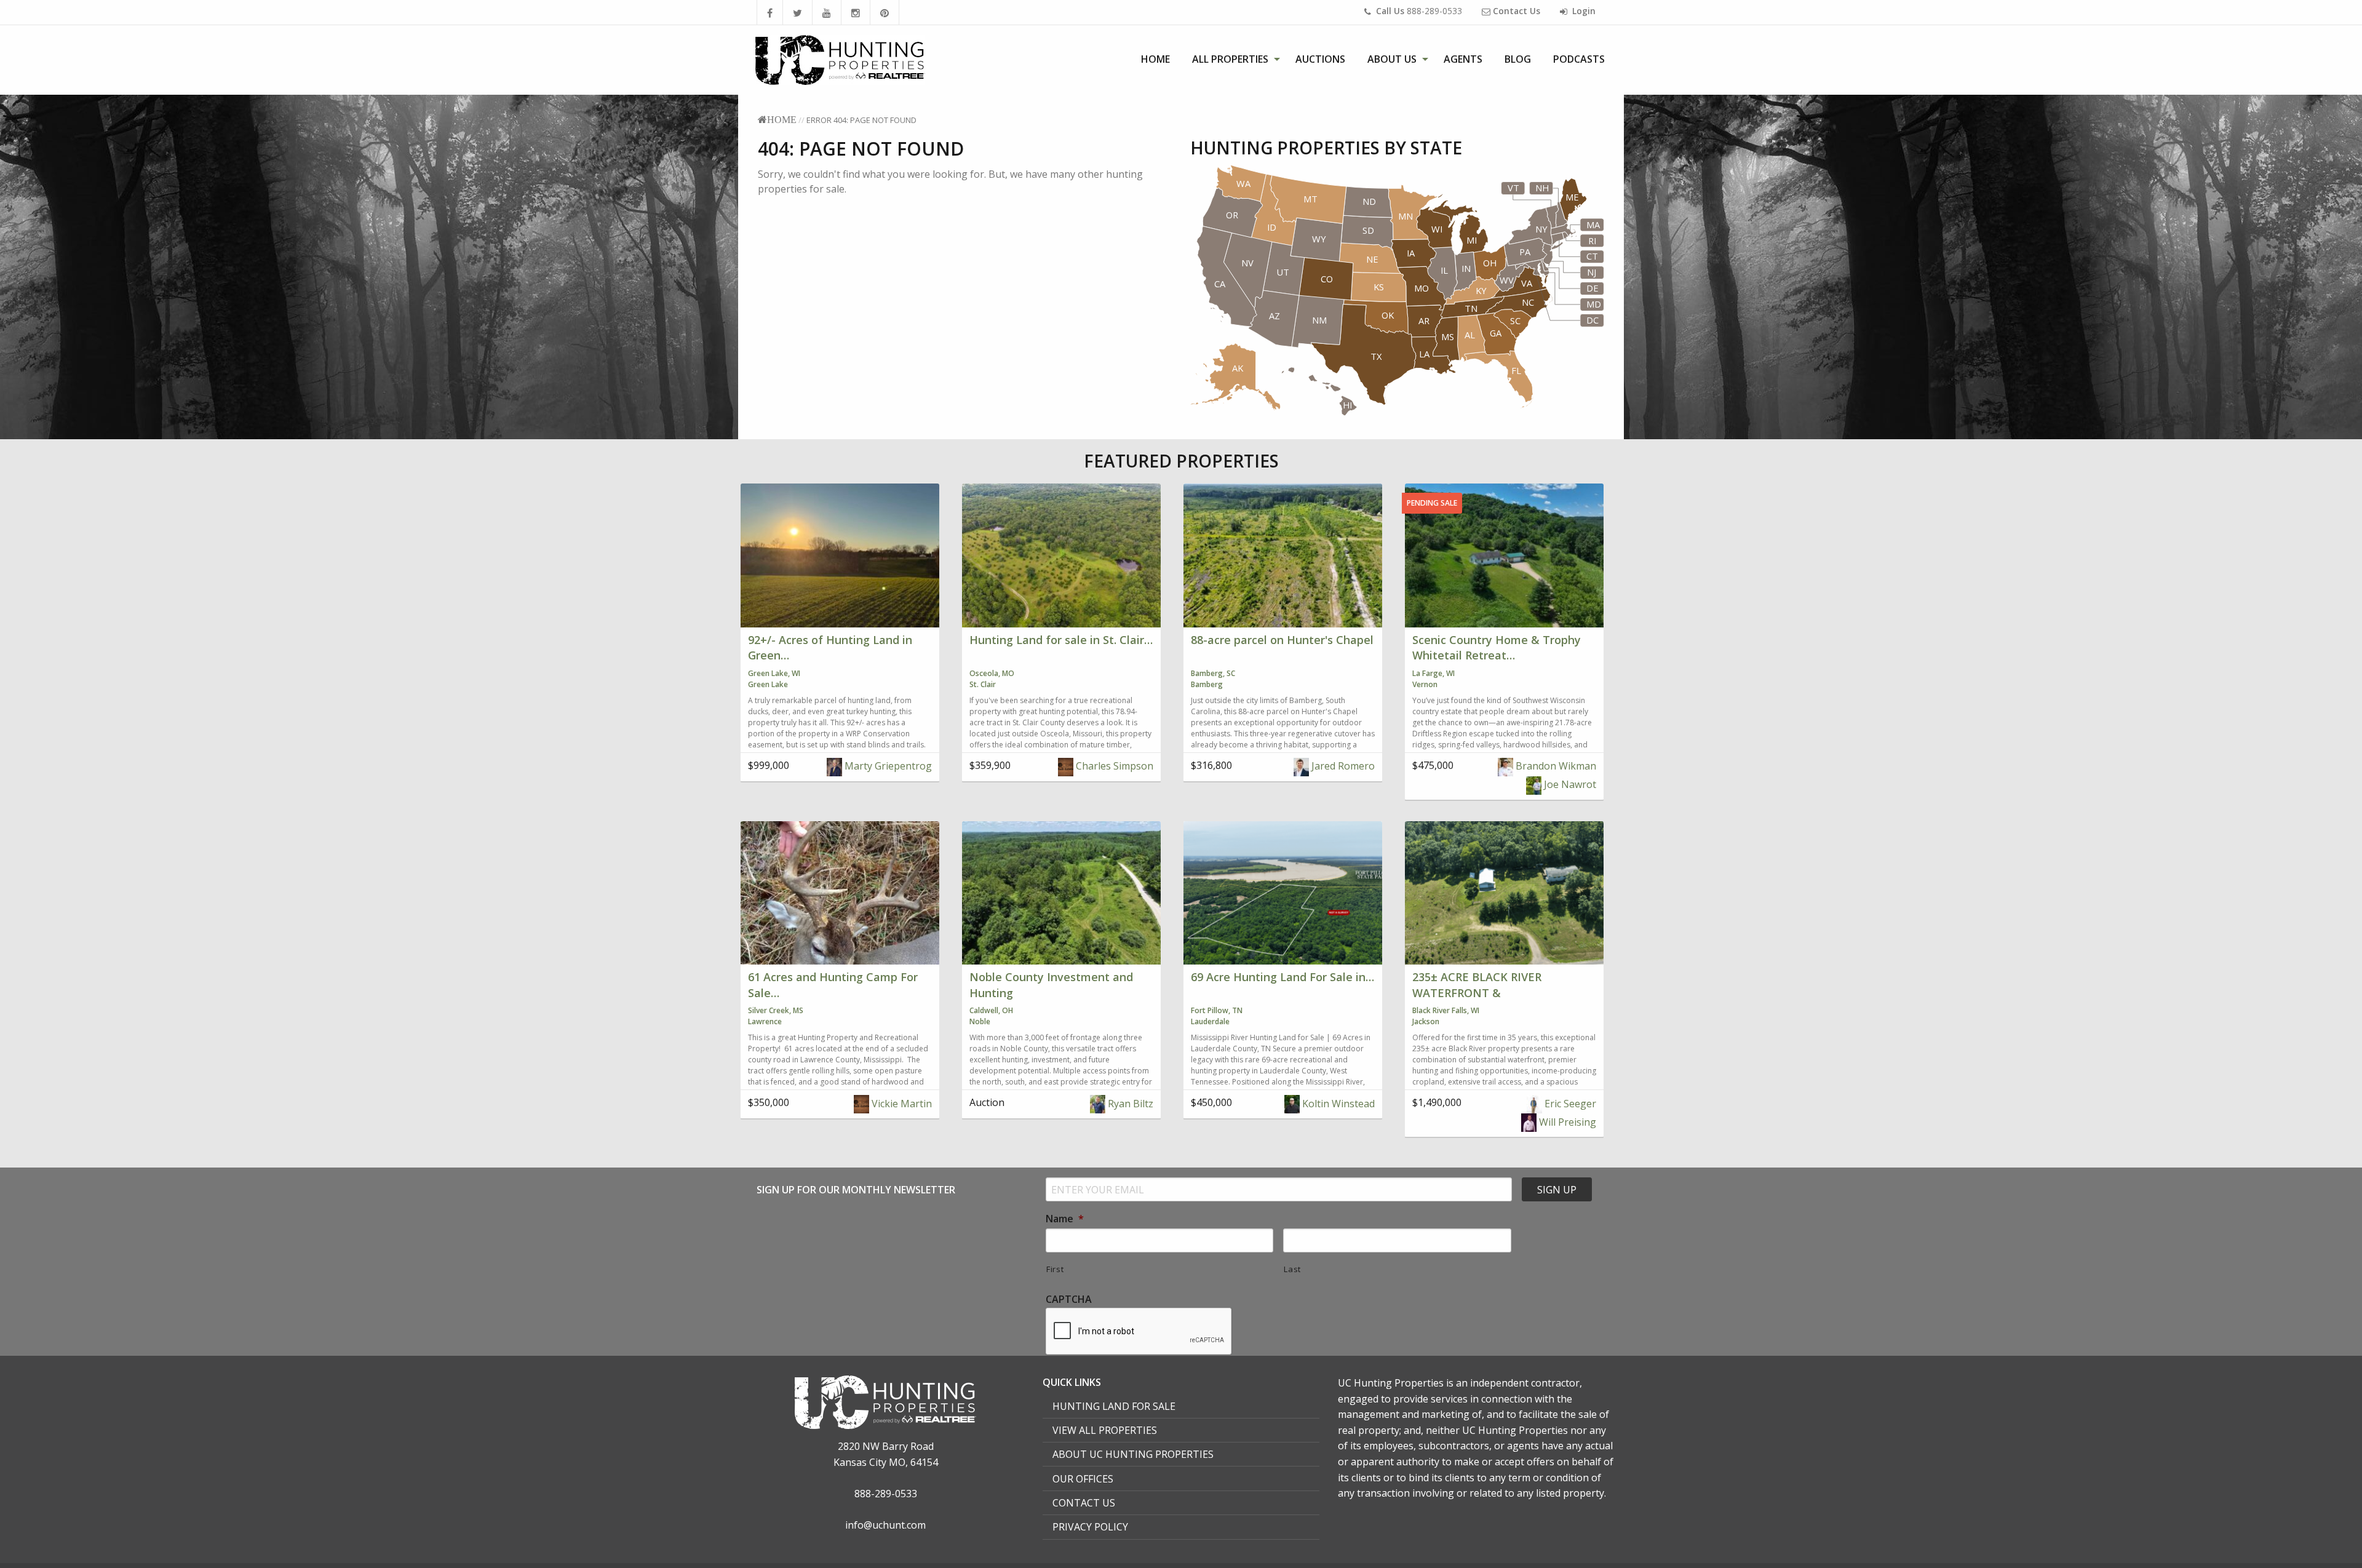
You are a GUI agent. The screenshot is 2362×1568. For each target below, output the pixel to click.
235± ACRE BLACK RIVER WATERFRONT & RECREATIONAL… (1477, 992)
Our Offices (1083, 1479)
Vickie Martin (901, 1104)
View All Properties (1105, 1430)
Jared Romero (1342, 766)
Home (1155, 59)
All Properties (1230, 59)
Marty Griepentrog (887, 766)
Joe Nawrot (1569, 784)
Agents (1463, 59)
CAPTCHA (1069, 1299)
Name (1065, 1219)
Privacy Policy (1090, 1527)
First (1055, 1269)
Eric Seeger (1569, 1104)
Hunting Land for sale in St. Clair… (1061, 640)
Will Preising (1566, 1122)
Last (1292, 1269)
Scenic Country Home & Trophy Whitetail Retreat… (1497, 647)
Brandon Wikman (1555, 766)
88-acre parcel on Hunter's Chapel (1282, 640)
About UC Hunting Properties (1133, 1454)
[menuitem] (1155, 59)
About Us (1392, 59)
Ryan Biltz (1129, 1104)
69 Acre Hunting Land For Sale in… (1282, 977)
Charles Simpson (1113, 766)
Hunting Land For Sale (1114, 1406)
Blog (1518, 59)
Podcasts (1579, 59)
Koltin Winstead (1337, 1104)
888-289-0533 (1419, 11)
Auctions (1320, 59)
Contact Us (1084, 1503)
